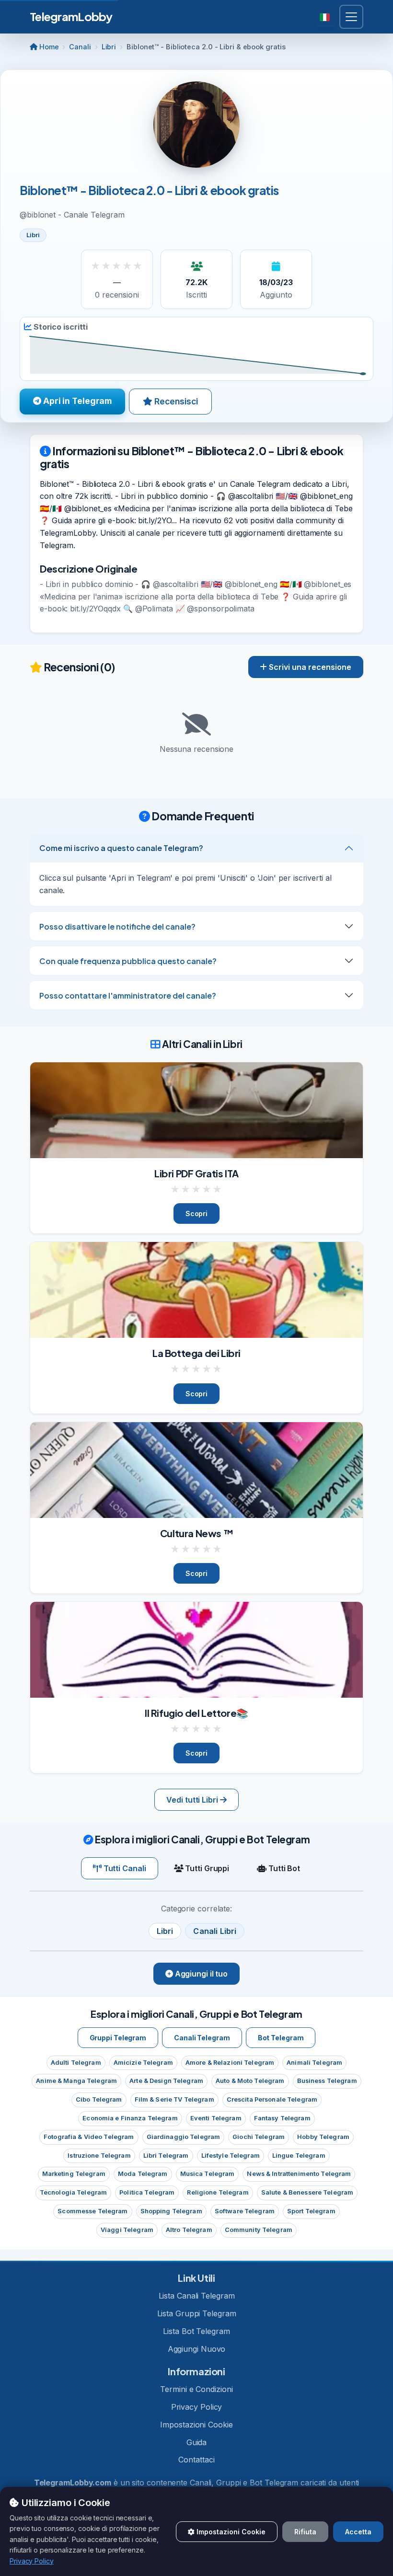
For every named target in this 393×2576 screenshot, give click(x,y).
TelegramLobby (71, 16)
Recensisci (175, 401)
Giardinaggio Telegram (184, 2137)
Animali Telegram (314, 2063)
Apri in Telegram (76, 401)
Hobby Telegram (323, 2137)
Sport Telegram (311, 2211)
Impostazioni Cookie (196, 2425)
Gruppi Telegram (118, 2038)
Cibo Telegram (99, 2099)
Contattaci (196, 2460)
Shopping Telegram (171, 2211)
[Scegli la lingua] (326, 17)
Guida (197, 2442)
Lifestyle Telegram (231, 2156)
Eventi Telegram (216, 2118)
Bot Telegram (281, 2038)
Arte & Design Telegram (166, 2081)
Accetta (358, 2532)
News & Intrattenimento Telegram (299, 2174)
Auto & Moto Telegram (250, 2081)
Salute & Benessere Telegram (307, 2192)
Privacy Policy (197, 2407)
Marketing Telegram (74, 2174)
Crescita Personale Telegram (272, 2099)
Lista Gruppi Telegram (197, 2313)
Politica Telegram (147, 2192)
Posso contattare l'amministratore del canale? (128, 995)
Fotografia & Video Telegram (89, 2137)
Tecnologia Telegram (73, 2192)
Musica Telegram (208, 2174)
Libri (109, 47)
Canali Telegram (202, 2038)
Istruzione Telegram (99, 2156)
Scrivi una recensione (309, 667)
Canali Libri (215, 1931)
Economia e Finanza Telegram (130, 2118)
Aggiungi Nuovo (197, 2349)
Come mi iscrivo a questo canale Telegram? (121, 848)
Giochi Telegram (259, 2137)
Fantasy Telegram (282, 2118)
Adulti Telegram (76, 2063)
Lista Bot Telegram (196, 2331)
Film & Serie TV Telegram (174, 2099)
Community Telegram (259, 2230)
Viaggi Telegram (127, 2230)
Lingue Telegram (299, 2156)
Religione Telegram (218, 2192)
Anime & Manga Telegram (76, 2081)
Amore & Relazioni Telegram (230, 2063)
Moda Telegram (143, 2174)
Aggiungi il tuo (200, 1974)
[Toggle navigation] (351, 17)
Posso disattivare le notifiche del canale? (117, 926)
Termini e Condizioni (196, 2389)
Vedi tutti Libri (193, 1800)
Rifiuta (305, 2532)
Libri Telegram (166, 2156)
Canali (80, 47)
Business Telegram (327, 2081)
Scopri (196, 1213)
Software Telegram (245, 2211)
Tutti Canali (124, 1868)
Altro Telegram (189, 2230)
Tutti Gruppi (206, 1868)
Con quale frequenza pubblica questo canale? (128, 961)
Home (48, 47)
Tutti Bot (283, 1868)
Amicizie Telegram (143, 2063)
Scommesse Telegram (92, 2211)
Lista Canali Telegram (197, 2296)
